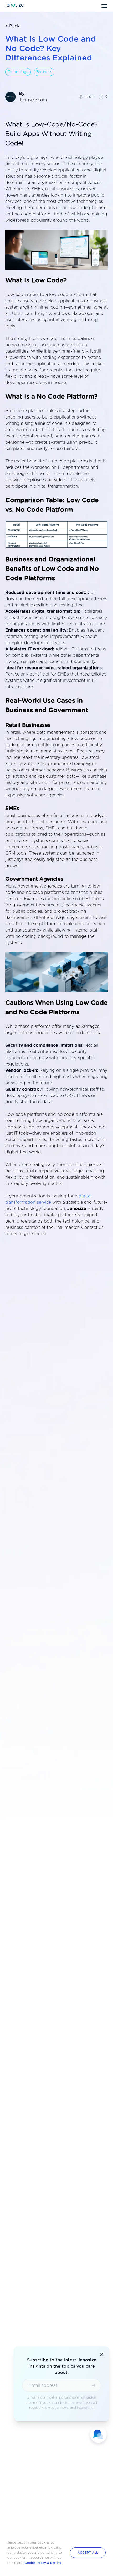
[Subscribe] (94, 2385)
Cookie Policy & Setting (43, 2563)
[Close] (102, 2354)
